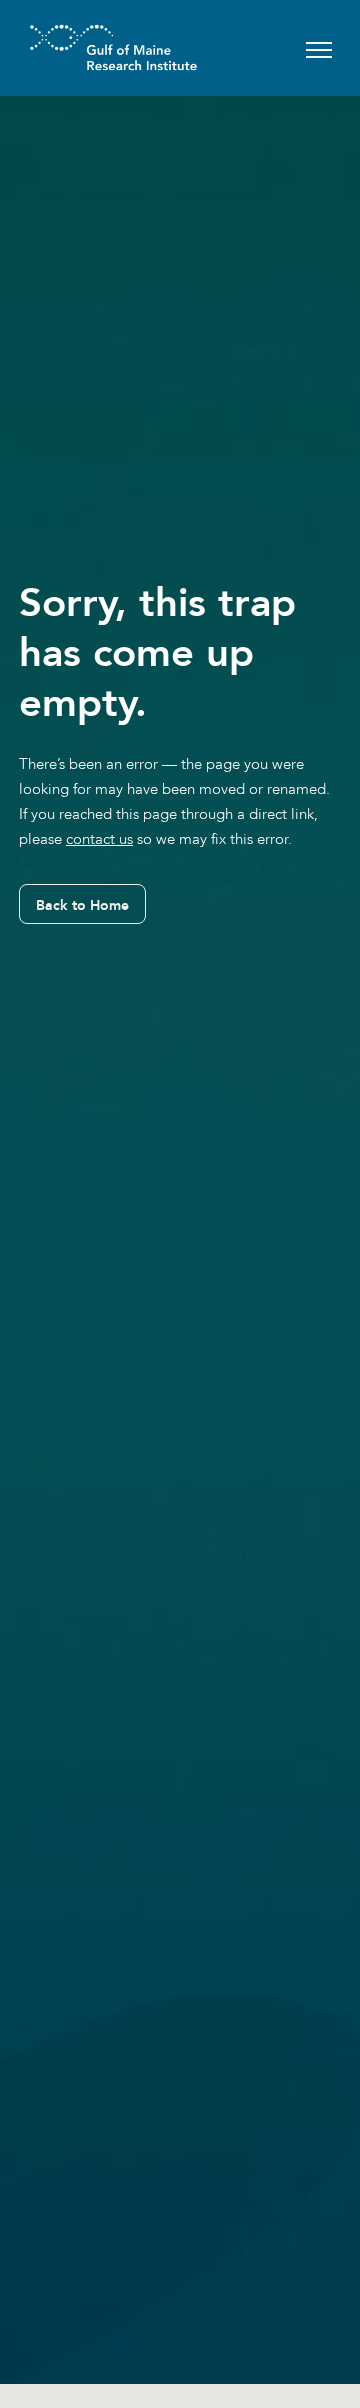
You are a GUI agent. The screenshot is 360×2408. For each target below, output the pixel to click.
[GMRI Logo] (89, 47)
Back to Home (82, 905)
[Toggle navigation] (319, 47)
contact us (99, 839)
